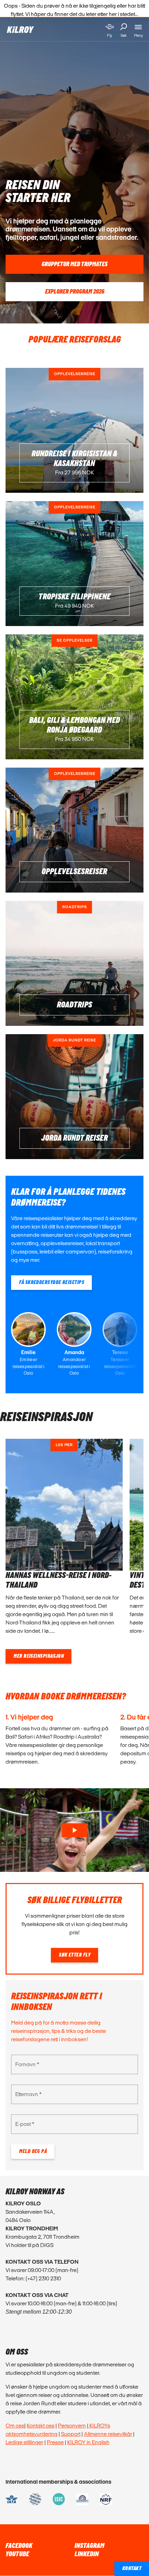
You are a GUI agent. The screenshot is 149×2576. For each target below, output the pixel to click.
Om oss (15, 2426)
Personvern (72, 2426)
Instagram (89, 2546)
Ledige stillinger (24, 2442)
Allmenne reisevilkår (108, 2434)
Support (71, 2434)
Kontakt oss (41, 2426)
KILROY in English (88, 2442)
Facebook (19, 2546)
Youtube (17, 2554)
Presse (55, 2442)
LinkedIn (87, 2554)
